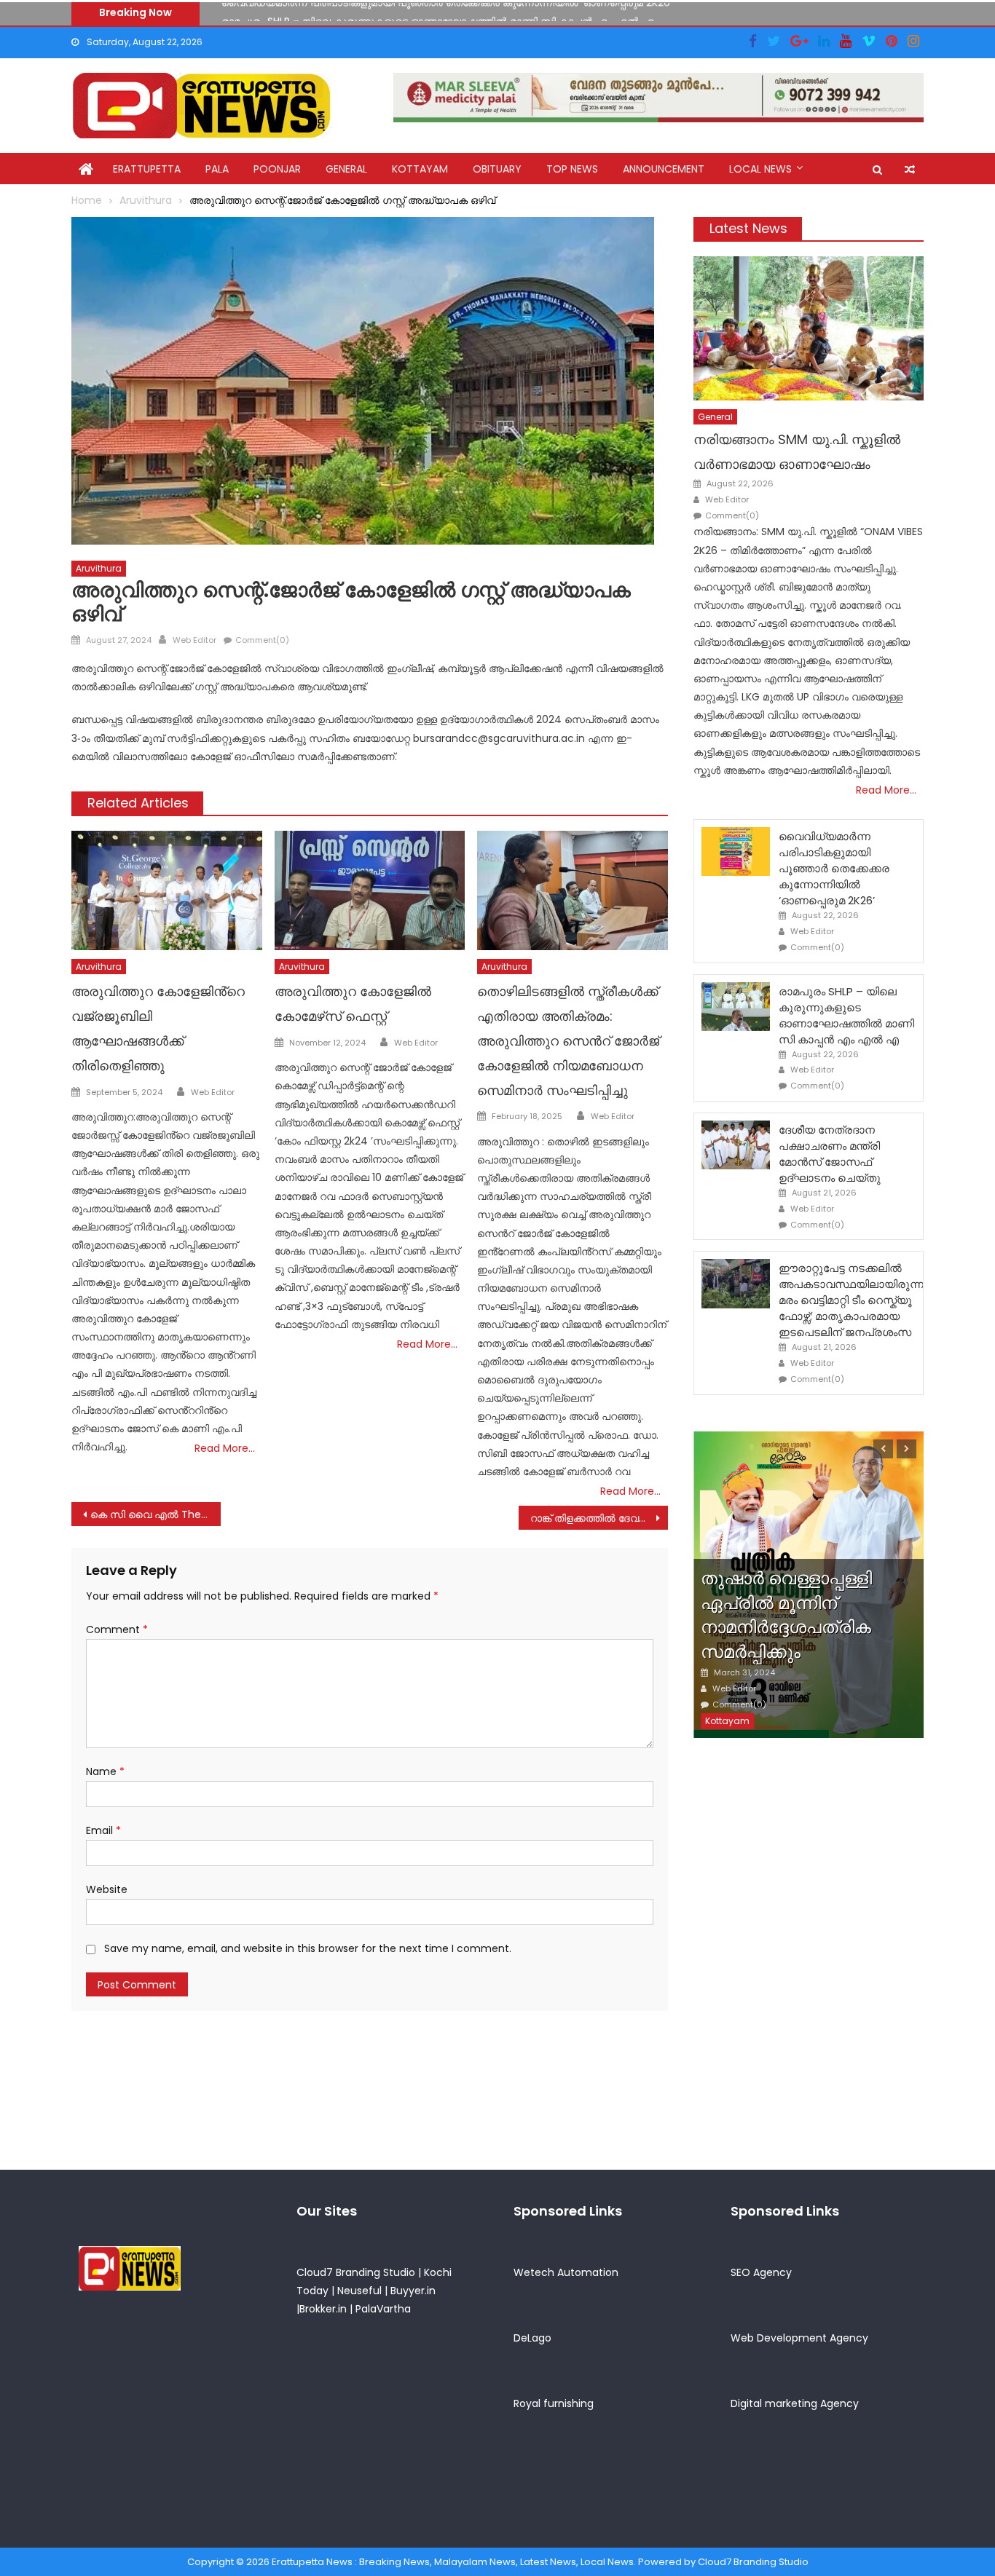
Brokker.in (323, 2309)
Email (103, 1830)
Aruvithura (99, 568)
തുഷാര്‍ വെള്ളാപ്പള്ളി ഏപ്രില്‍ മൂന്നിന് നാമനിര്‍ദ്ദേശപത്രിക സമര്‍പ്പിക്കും (786, 1615)
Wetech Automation (566, 2272)
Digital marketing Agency (795, 2403)
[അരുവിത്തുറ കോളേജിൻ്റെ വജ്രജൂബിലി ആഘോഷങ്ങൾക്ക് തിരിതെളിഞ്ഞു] (167, 890)
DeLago (532, 2338)
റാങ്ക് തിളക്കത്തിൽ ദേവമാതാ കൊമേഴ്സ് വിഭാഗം (599, 1518)
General (346, 169)
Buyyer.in (413, 2291)
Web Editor (194, 640)
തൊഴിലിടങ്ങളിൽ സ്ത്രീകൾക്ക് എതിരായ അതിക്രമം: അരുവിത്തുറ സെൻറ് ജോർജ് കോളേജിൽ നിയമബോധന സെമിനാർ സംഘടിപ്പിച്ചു (568, 1040)
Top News (572, 169)
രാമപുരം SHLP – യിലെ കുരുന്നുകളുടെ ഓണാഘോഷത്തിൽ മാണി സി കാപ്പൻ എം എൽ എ (438, 13)
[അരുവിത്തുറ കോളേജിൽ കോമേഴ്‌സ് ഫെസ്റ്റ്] (370, 890)
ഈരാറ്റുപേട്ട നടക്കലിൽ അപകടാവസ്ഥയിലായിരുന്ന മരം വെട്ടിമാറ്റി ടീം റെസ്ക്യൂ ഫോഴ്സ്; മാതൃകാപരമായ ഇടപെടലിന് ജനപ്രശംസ (851, 1300)
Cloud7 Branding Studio (356, 2272)
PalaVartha (383, 2309)
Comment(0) (262, 640)
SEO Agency (761, 2272)
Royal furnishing (554, 2403)
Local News (760, 169)
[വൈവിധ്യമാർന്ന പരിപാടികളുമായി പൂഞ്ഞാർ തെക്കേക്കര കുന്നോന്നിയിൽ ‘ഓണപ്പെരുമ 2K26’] (736, 852)
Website (107, 1889)
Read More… (225, 1448)
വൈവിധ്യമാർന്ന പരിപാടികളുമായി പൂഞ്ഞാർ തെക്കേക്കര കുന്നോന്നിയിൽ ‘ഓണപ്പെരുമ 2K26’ (834, 868)
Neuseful (359, 2291)
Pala (217, 169)
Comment (117, 1629)
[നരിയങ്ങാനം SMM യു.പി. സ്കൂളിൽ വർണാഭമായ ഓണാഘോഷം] (809, 328)
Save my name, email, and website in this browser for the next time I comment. (308, 1948)
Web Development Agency (799, 2338)
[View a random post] (910, 170)
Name (105, 1771)
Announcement (664, 169)
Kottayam (420, 169)
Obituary (497, 169)
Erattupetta (147, 169)
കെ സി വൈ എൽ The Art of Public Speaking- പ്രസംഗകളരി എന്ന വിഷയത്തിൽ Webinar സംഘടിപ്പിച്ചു (156, 1514)
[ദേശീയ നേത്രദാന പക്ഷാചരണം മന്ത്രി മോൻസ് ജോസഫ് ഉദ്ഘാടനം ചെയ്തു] (736, 1145)
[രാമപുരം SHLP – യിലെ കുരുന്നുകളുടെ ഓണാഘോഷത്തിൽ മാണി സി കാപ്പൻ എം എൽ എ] (736, 1007)
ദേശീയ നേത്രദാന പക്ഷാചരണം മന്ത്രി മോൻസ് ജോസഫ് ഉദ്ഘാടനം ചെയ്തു (830, 1154)
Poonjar (277, 169)
